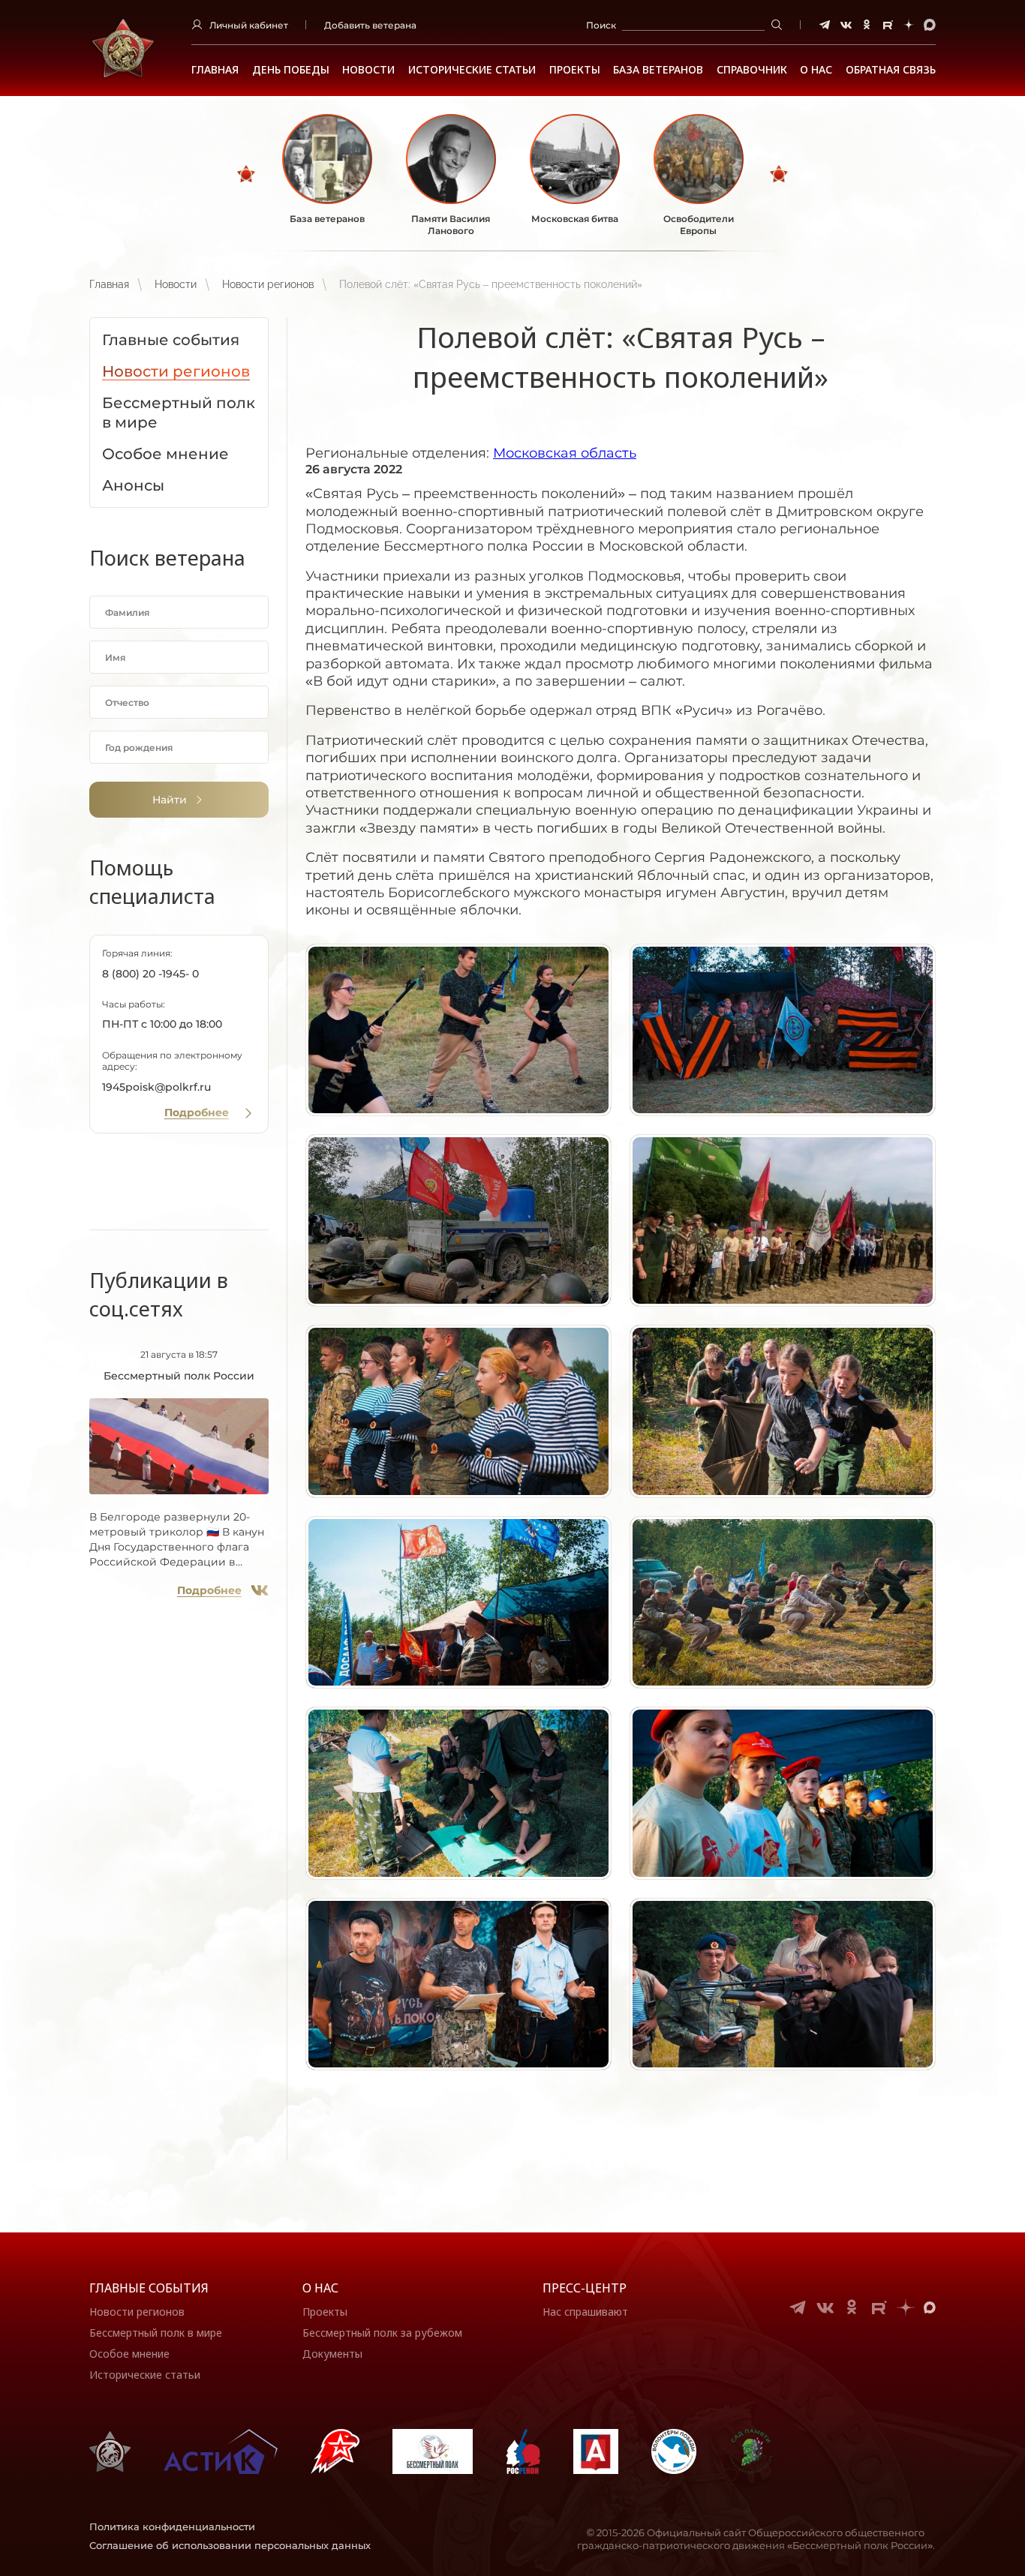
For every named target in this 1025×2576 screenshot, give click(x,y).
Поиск (601, 25)
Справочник (752, 70)
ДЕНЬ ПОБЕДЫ (291, 70)
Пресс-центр (585, 2288)
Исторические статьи (472, 70)
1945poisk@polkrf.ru (156, 1087)
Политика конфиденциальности (172, 2526)
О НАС (816, 70)
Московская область (565, 453)
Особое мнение (129, 2354)
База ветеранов (658, 70)
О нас (320, 2288)
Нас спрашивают (585, 2312)
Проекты (575, 70)
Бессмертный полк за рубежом (382, 2333)
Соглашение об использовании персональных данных (230, 2545)
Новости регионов (268, 284)
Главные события (149, 2288)
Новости (368, 70)
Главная (215, 70)
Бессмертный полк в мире (156, 2333)
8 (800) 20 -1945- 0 (150, 974)
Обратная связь (891, 70)
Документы (332, 2354)
